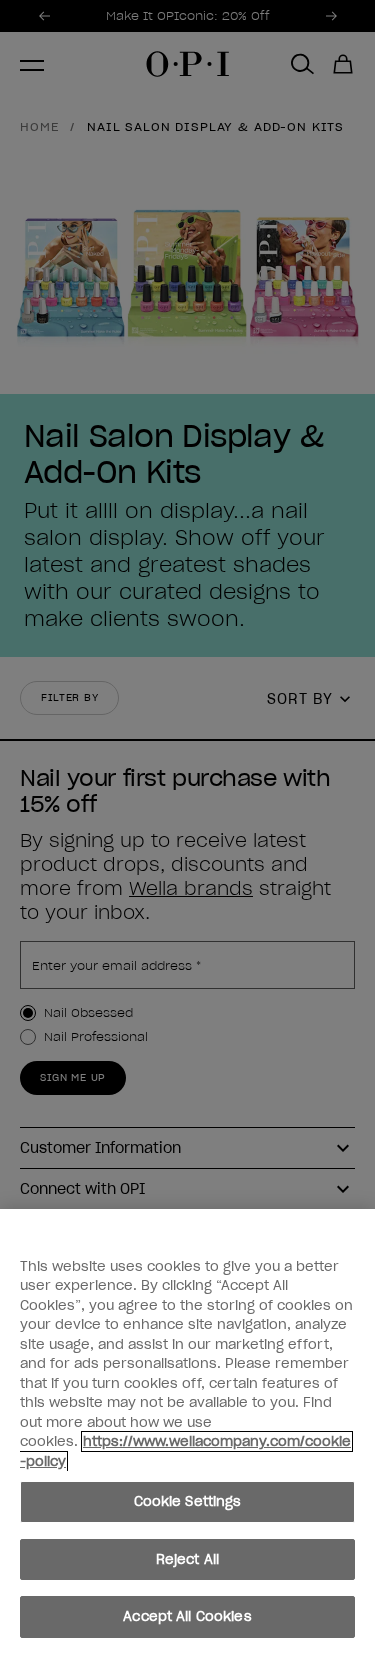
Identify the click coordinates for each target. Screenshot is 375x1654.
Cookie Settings (188, 1501)
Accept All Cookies (187, 1616)
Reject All (187, 1559)
